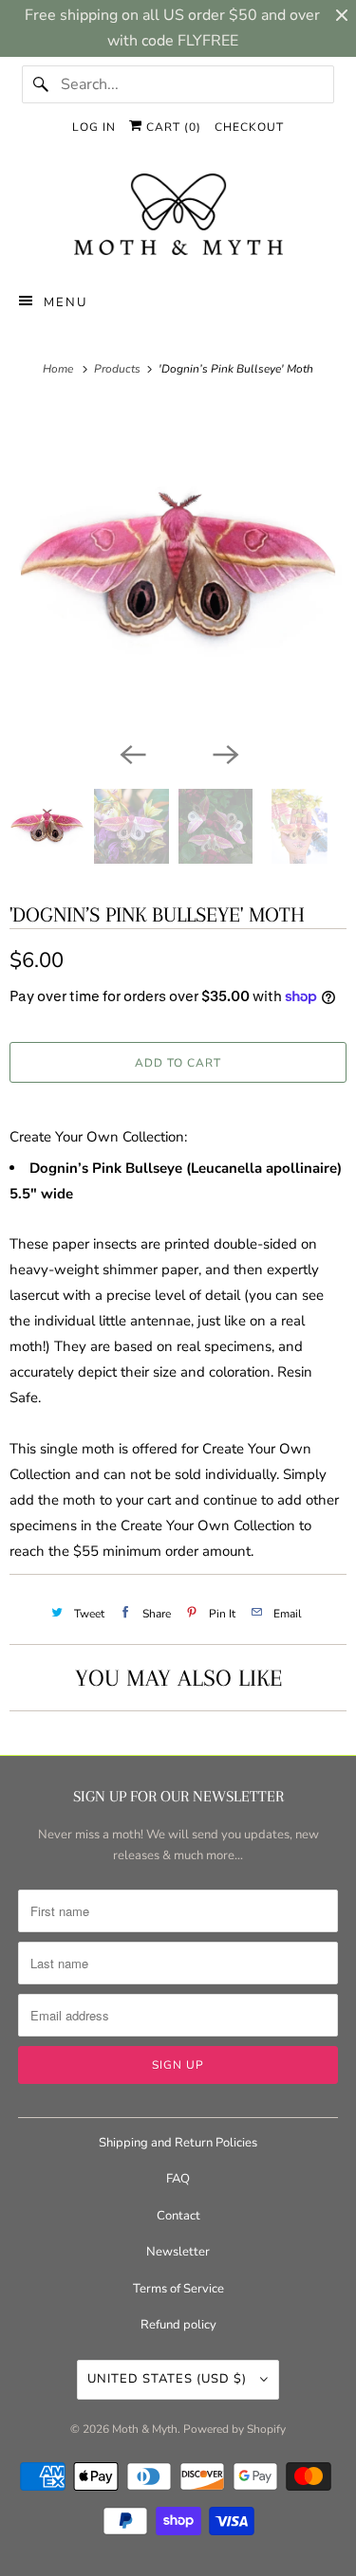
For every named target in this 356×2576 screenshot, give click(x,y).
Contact (178, 2216)
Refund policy (178, 2325)
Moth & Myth (145, 2429)
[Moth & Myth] (178, 216)
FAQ (178, 2179)
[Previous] (132, 753)
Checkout (249, 127)
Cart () (172, 127)
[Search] (41, 84)
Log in (94, 127)
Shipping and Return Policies (178, 2143)
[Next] (225, 753)
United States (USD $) (169, 2379)
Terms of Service (178, 2289)
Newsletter (178, 2252)
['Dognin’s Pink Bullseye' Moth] (178, 568)
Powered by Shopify (234, 2429)
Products (119, 369)
